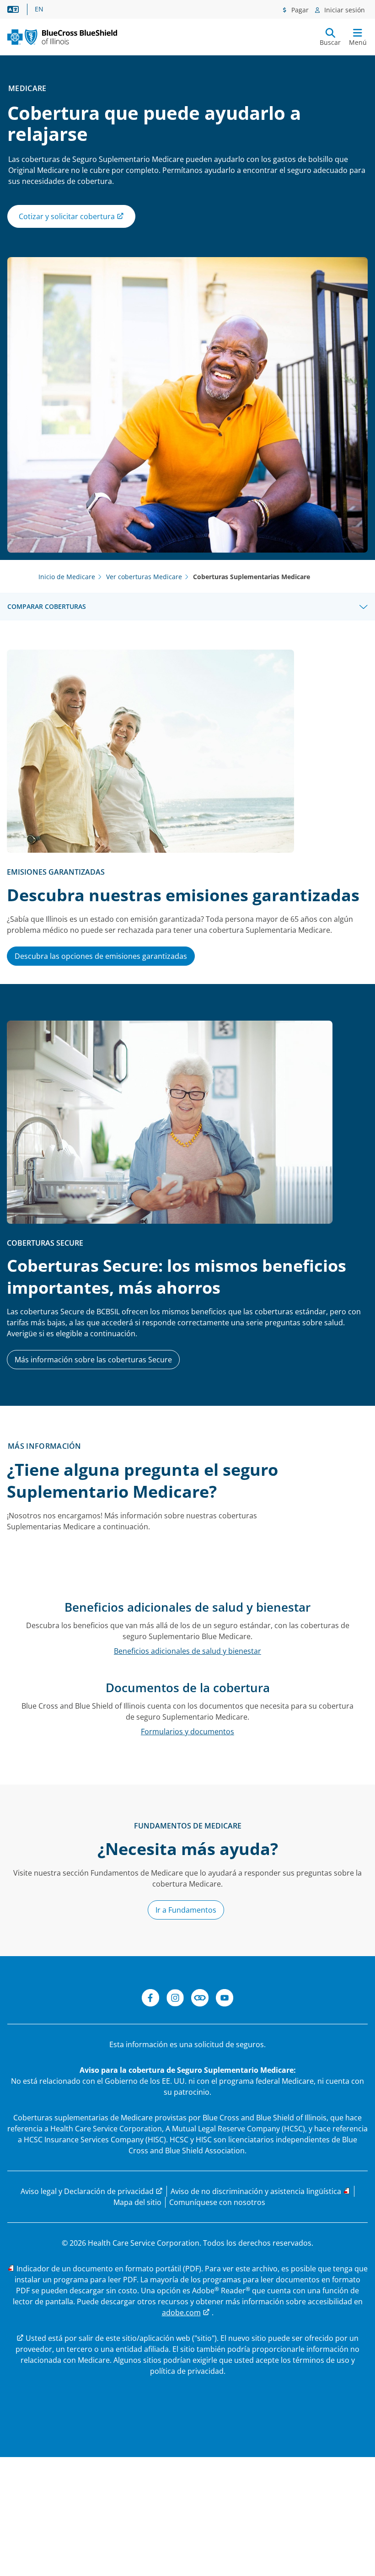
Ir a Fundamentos (186, 1910)
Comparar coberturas (47, 606)
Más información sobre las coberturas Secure (93, 1360)
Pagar (299, 10)
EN (39, 9)
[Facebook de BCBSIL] (150, 1999)
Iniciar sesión (344, 10)
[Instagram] (175, 1999)
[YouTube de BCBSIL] (225, 1999)
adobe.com (181, 2312)
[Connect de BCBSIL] (200, 1999)
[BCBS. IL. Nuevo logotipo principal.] (62, 37)
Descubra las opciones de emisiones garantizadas (101, 956)
